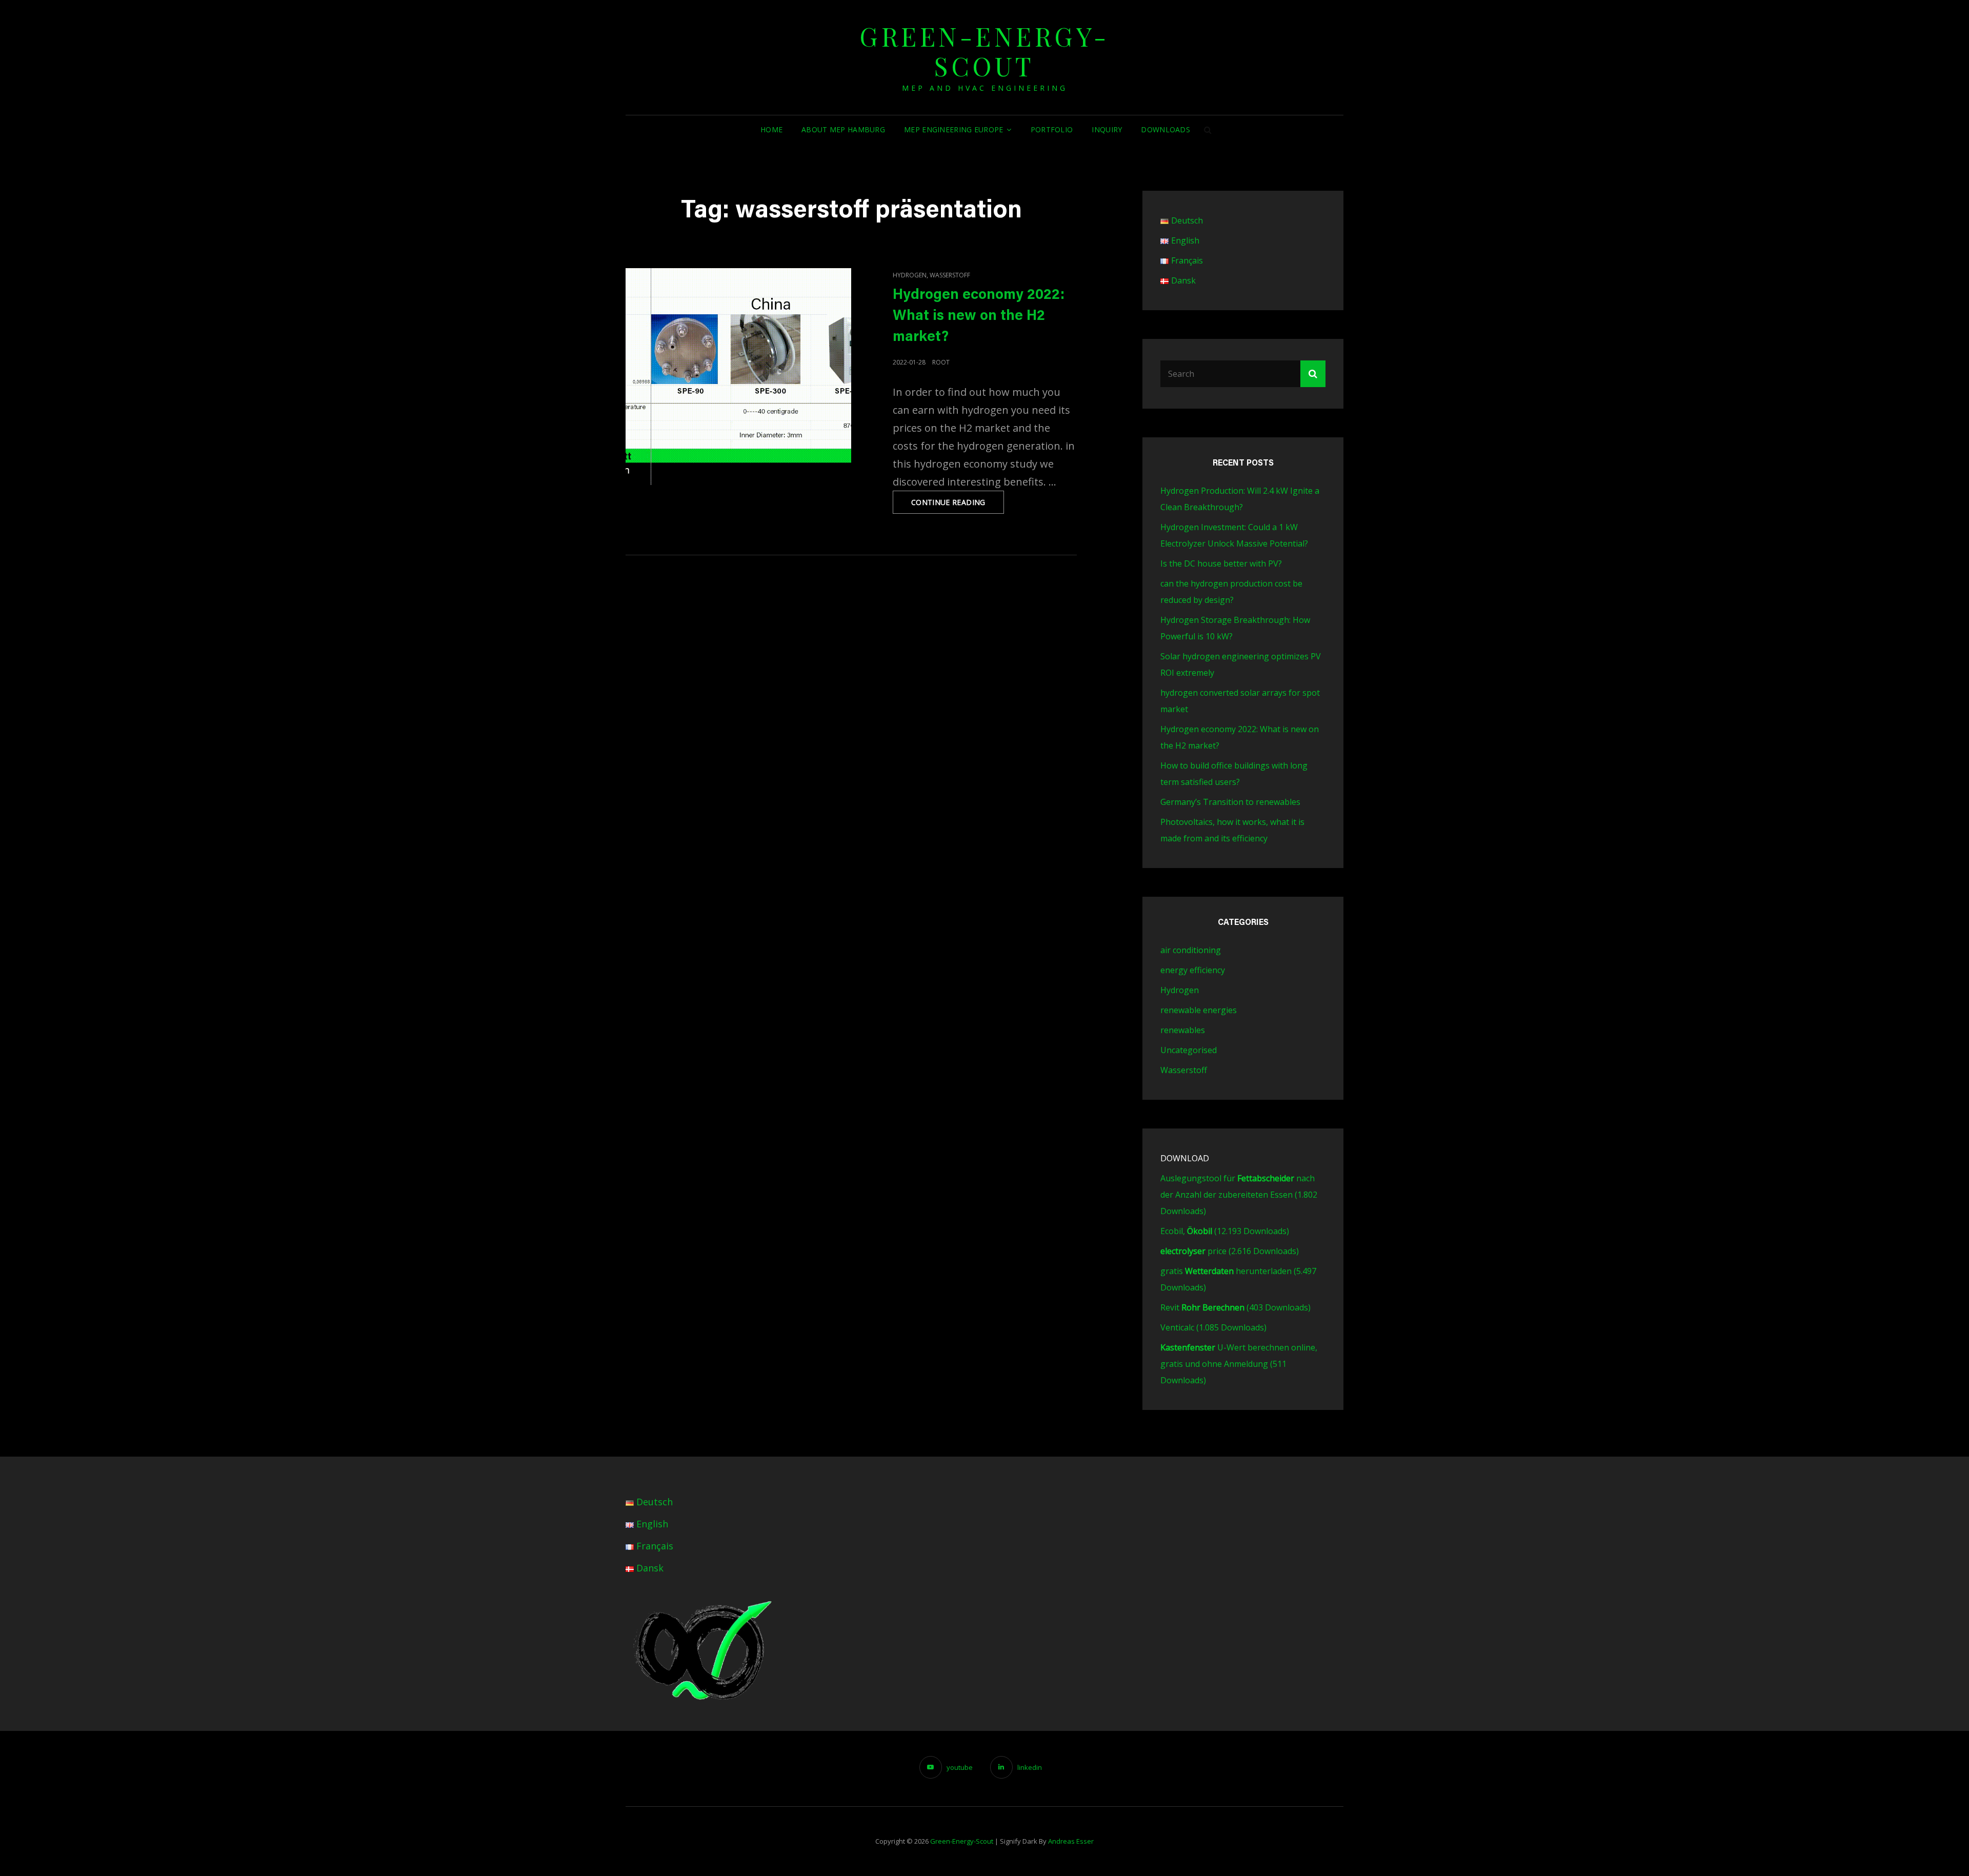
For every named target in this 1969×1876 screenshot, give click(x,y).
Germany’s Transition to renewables (1230, 802)
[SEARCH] (1208, 130)
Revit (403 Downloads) (1235, 1307)
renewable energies (1199, 1010)
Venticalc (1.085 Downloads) (1213, 1327)
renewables (1183, 1030)
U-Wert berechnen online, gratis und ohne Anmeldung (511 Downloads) (1239, 1364)
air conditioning (1191, 950)
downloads (1166, 129)
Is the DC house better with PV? (1221, 563)
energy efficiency (1193, 970)
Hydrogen (910, 275)
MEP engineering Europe (953, 129)
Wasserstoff (950, 275)
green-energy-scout (985, 51)
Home (771, 129)
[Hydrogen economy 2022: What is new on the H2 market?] (738, 377)
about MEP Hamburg (843, 129)
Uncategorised (1189, 1050)
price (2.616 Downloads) (1230, 1251)
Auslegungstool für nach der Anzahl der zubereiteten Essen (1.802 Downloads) (1239, 1195)
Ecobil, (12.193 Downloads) (1225, 1231)
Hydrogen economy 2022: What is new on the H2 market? (979, 316)
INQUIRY (1107, 129)
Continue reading (958, 505)
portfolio (1052, 129)
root (941, 362)
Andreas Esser (1071, 1841)
